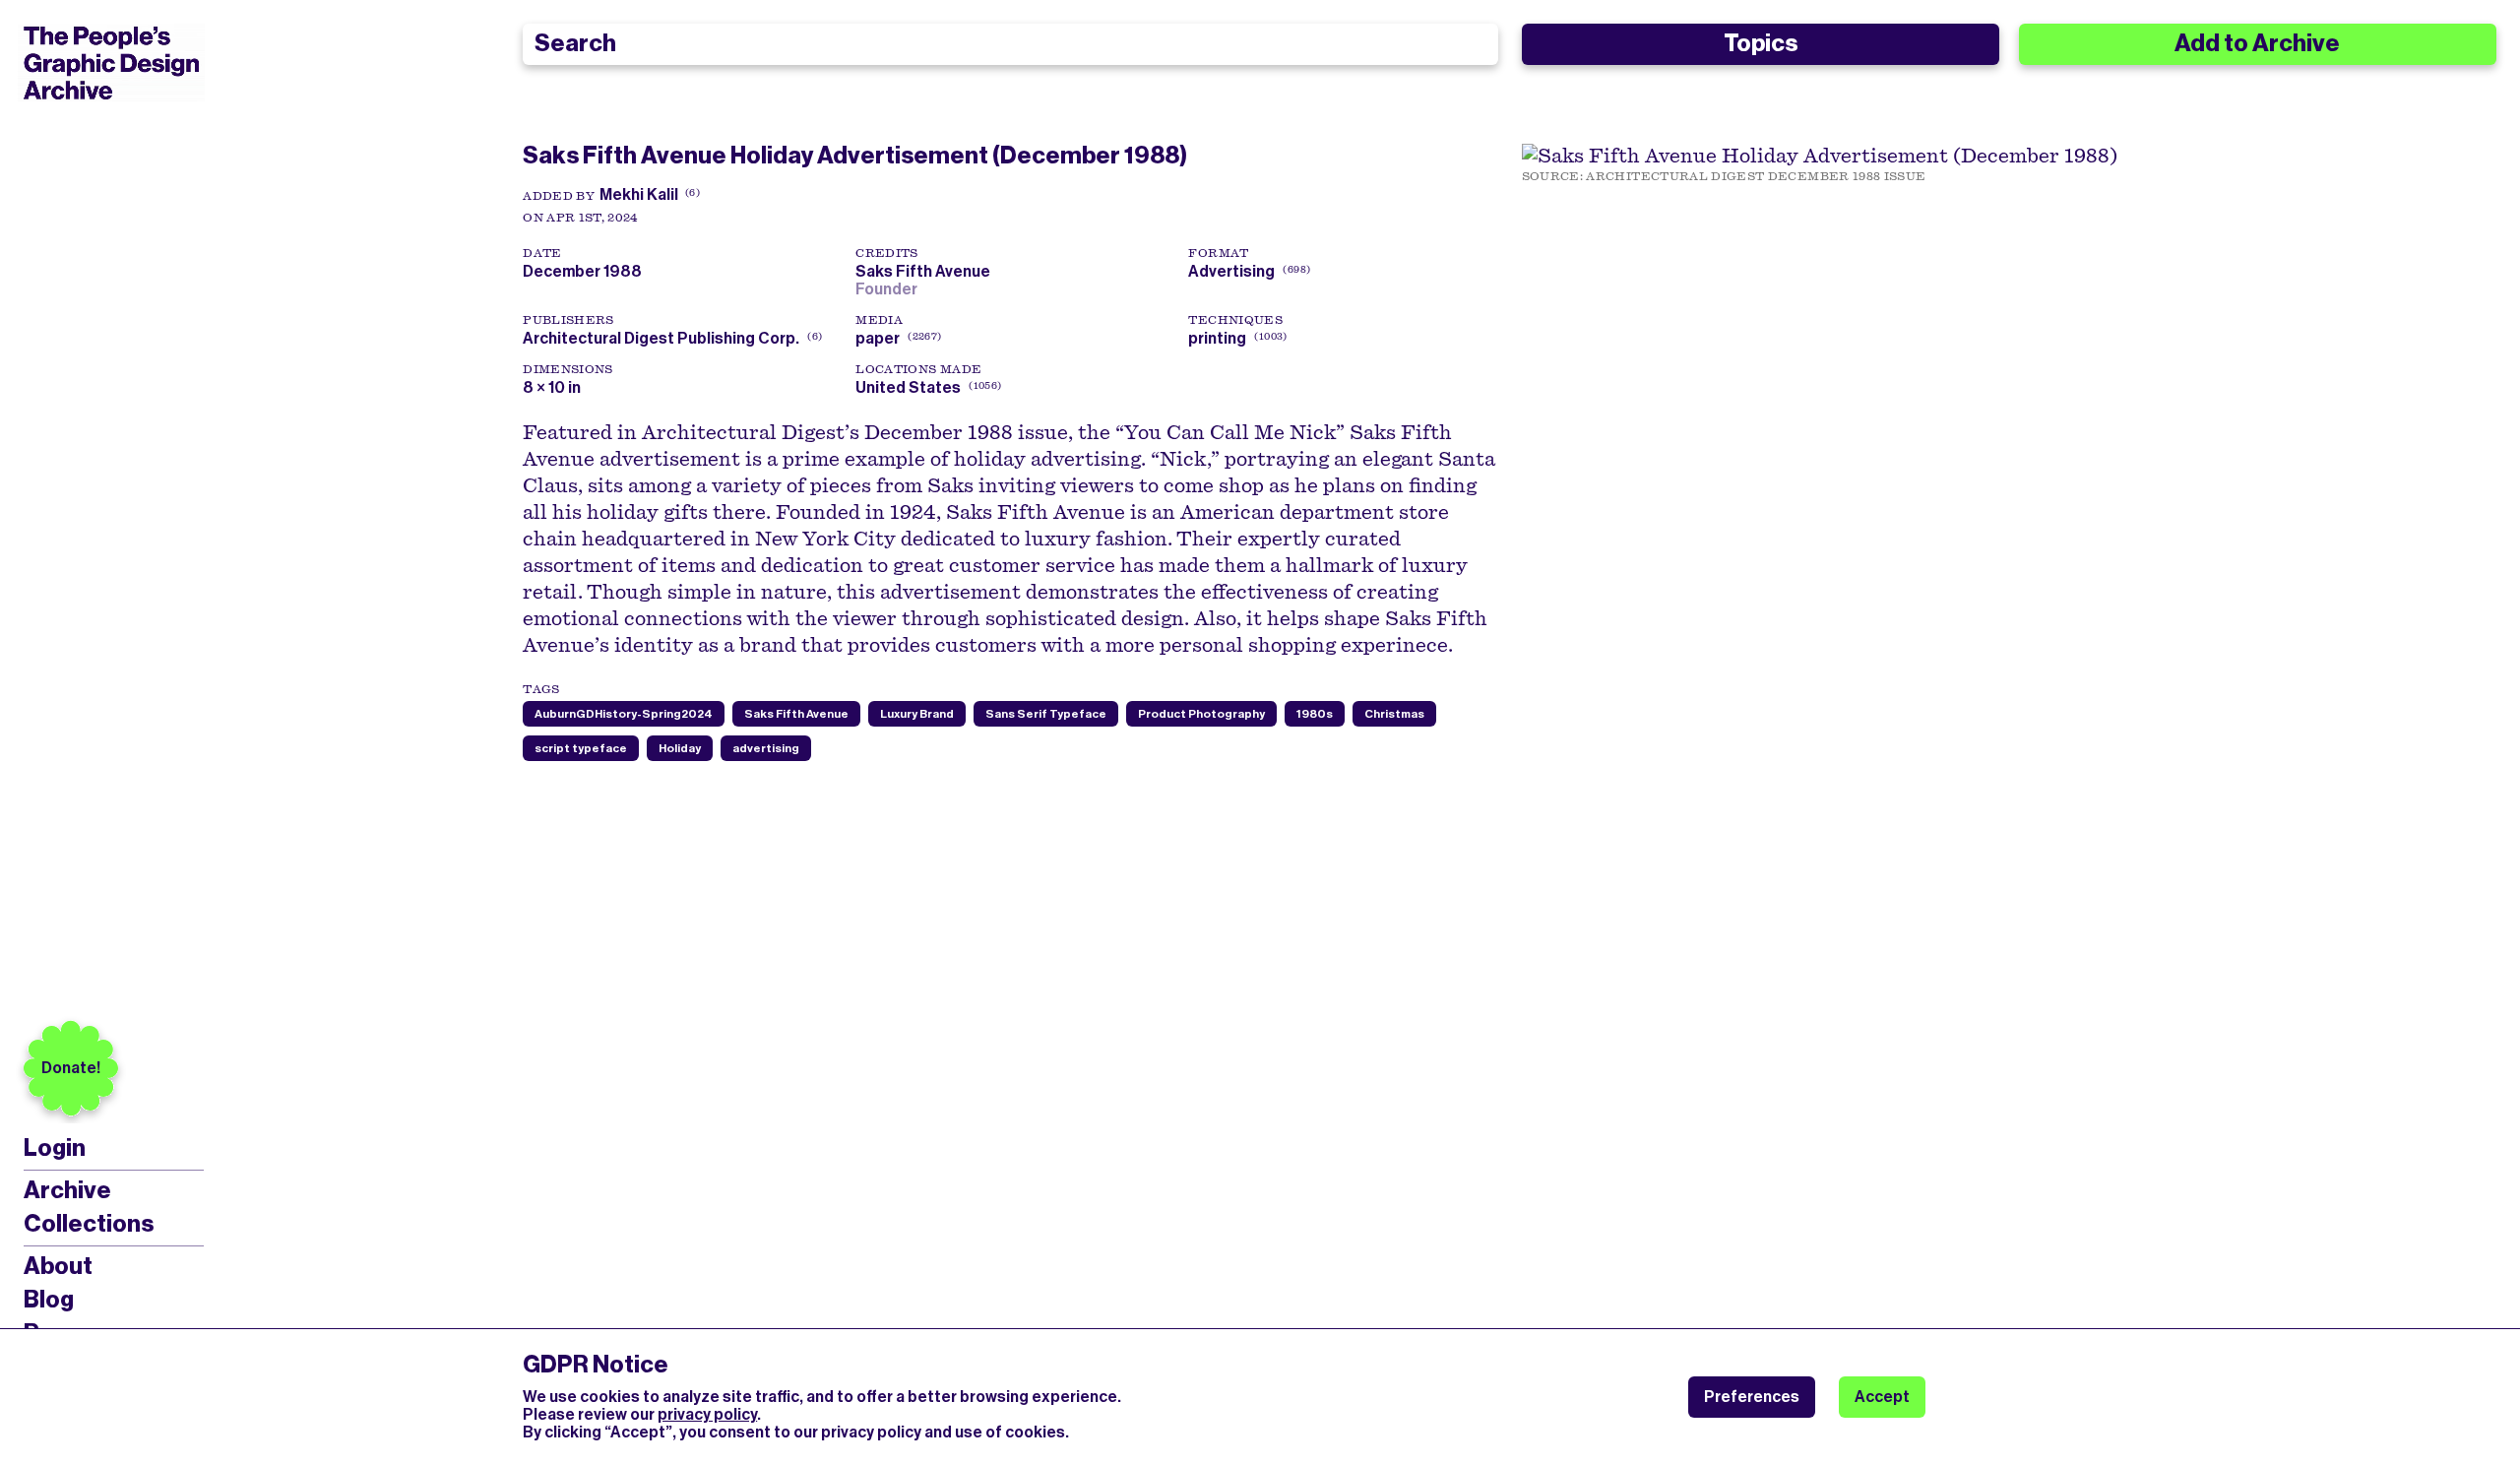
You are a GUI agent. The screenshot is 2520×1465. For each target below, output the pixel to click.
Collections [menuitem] (89, 1224)
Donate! (71, 1068)
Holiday (680, 748)
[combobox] (1010, 44)
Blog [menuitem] (49, 1300)
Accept (1882, 1397)
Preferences (1752, 1397)
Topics (1761, 43)
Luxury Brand (917, 714)
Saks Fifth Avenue (926, 271)
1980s (1315, 714)
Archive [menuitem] (67, 1190)
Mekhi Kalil (639, 194)
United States (908, 387)
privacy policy (707, 1414)
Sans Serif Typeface (1046, 714)
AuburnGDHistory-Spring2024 (624, 714)
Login (55, 1148)
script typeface (581, 748)
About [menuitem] (58, 1266)
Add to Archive (2257, 43)
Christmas (1394, 714)
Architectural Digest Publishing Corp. (661, 338)
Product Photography (1201, 714)
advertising (766, 748)
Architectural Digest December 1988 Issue (1756, 176)
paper (878, 338)
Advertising (1231, 271)
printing (1217, 338)
